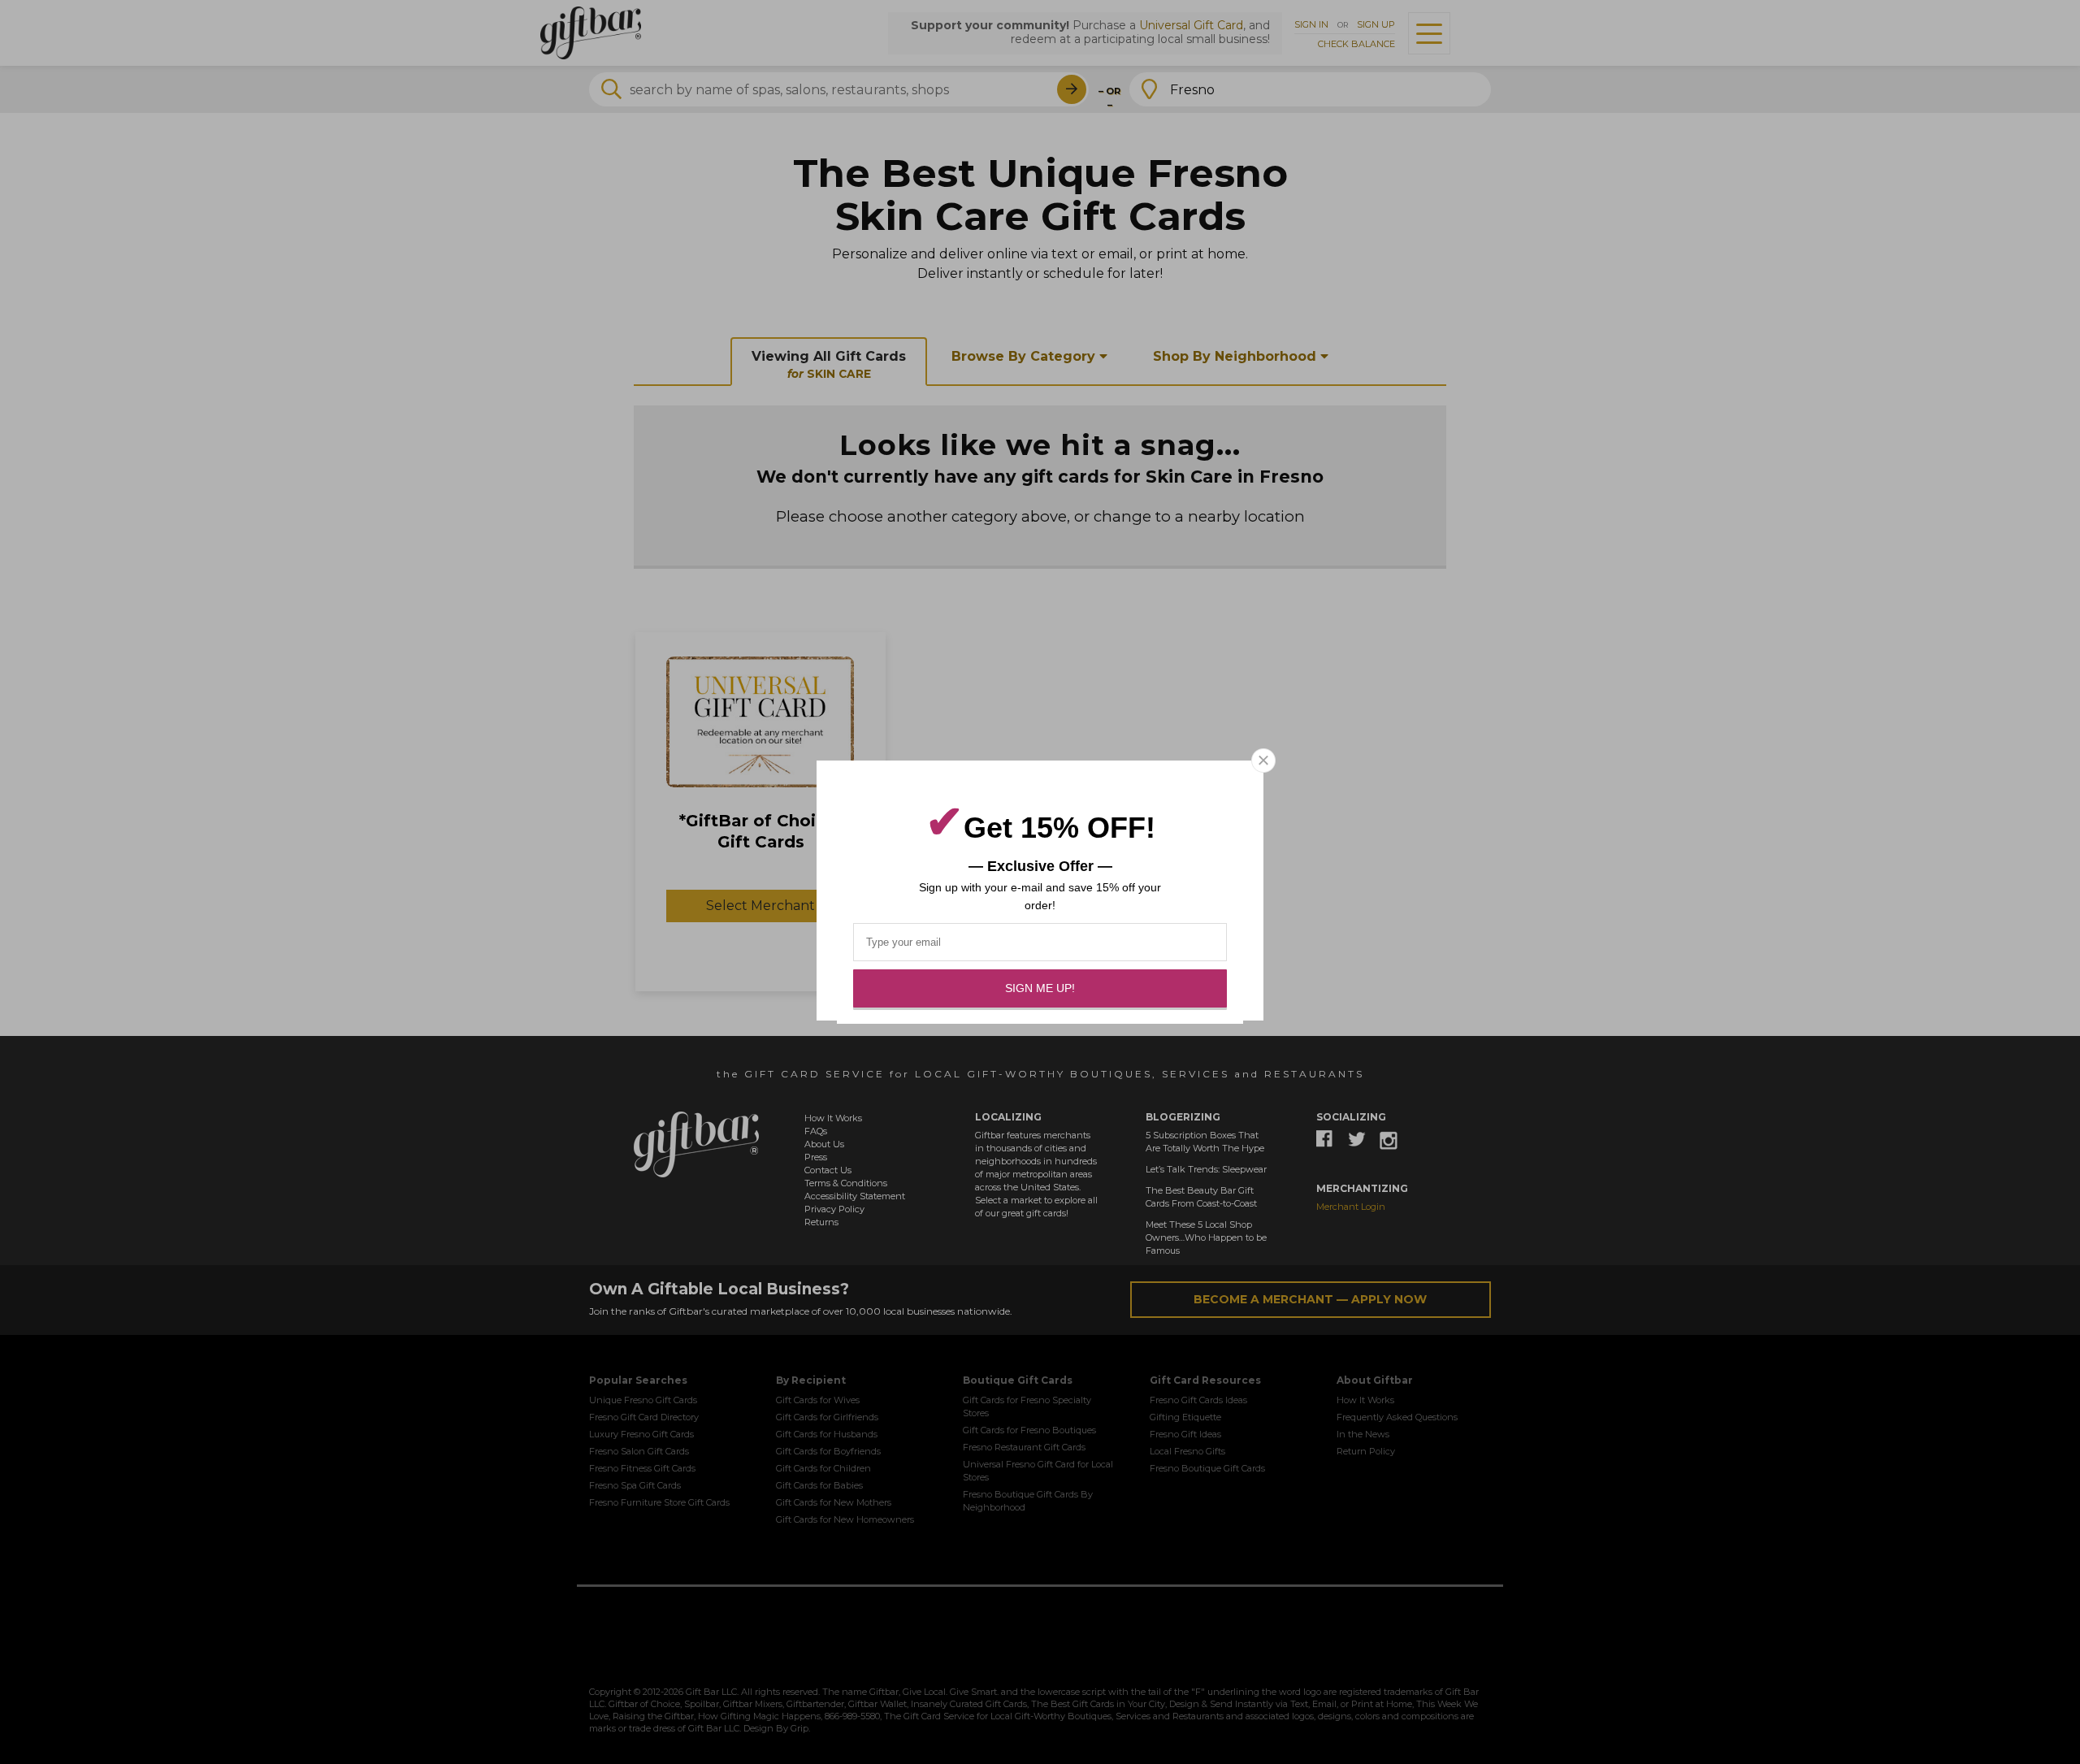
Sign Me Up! (1040, 988)
